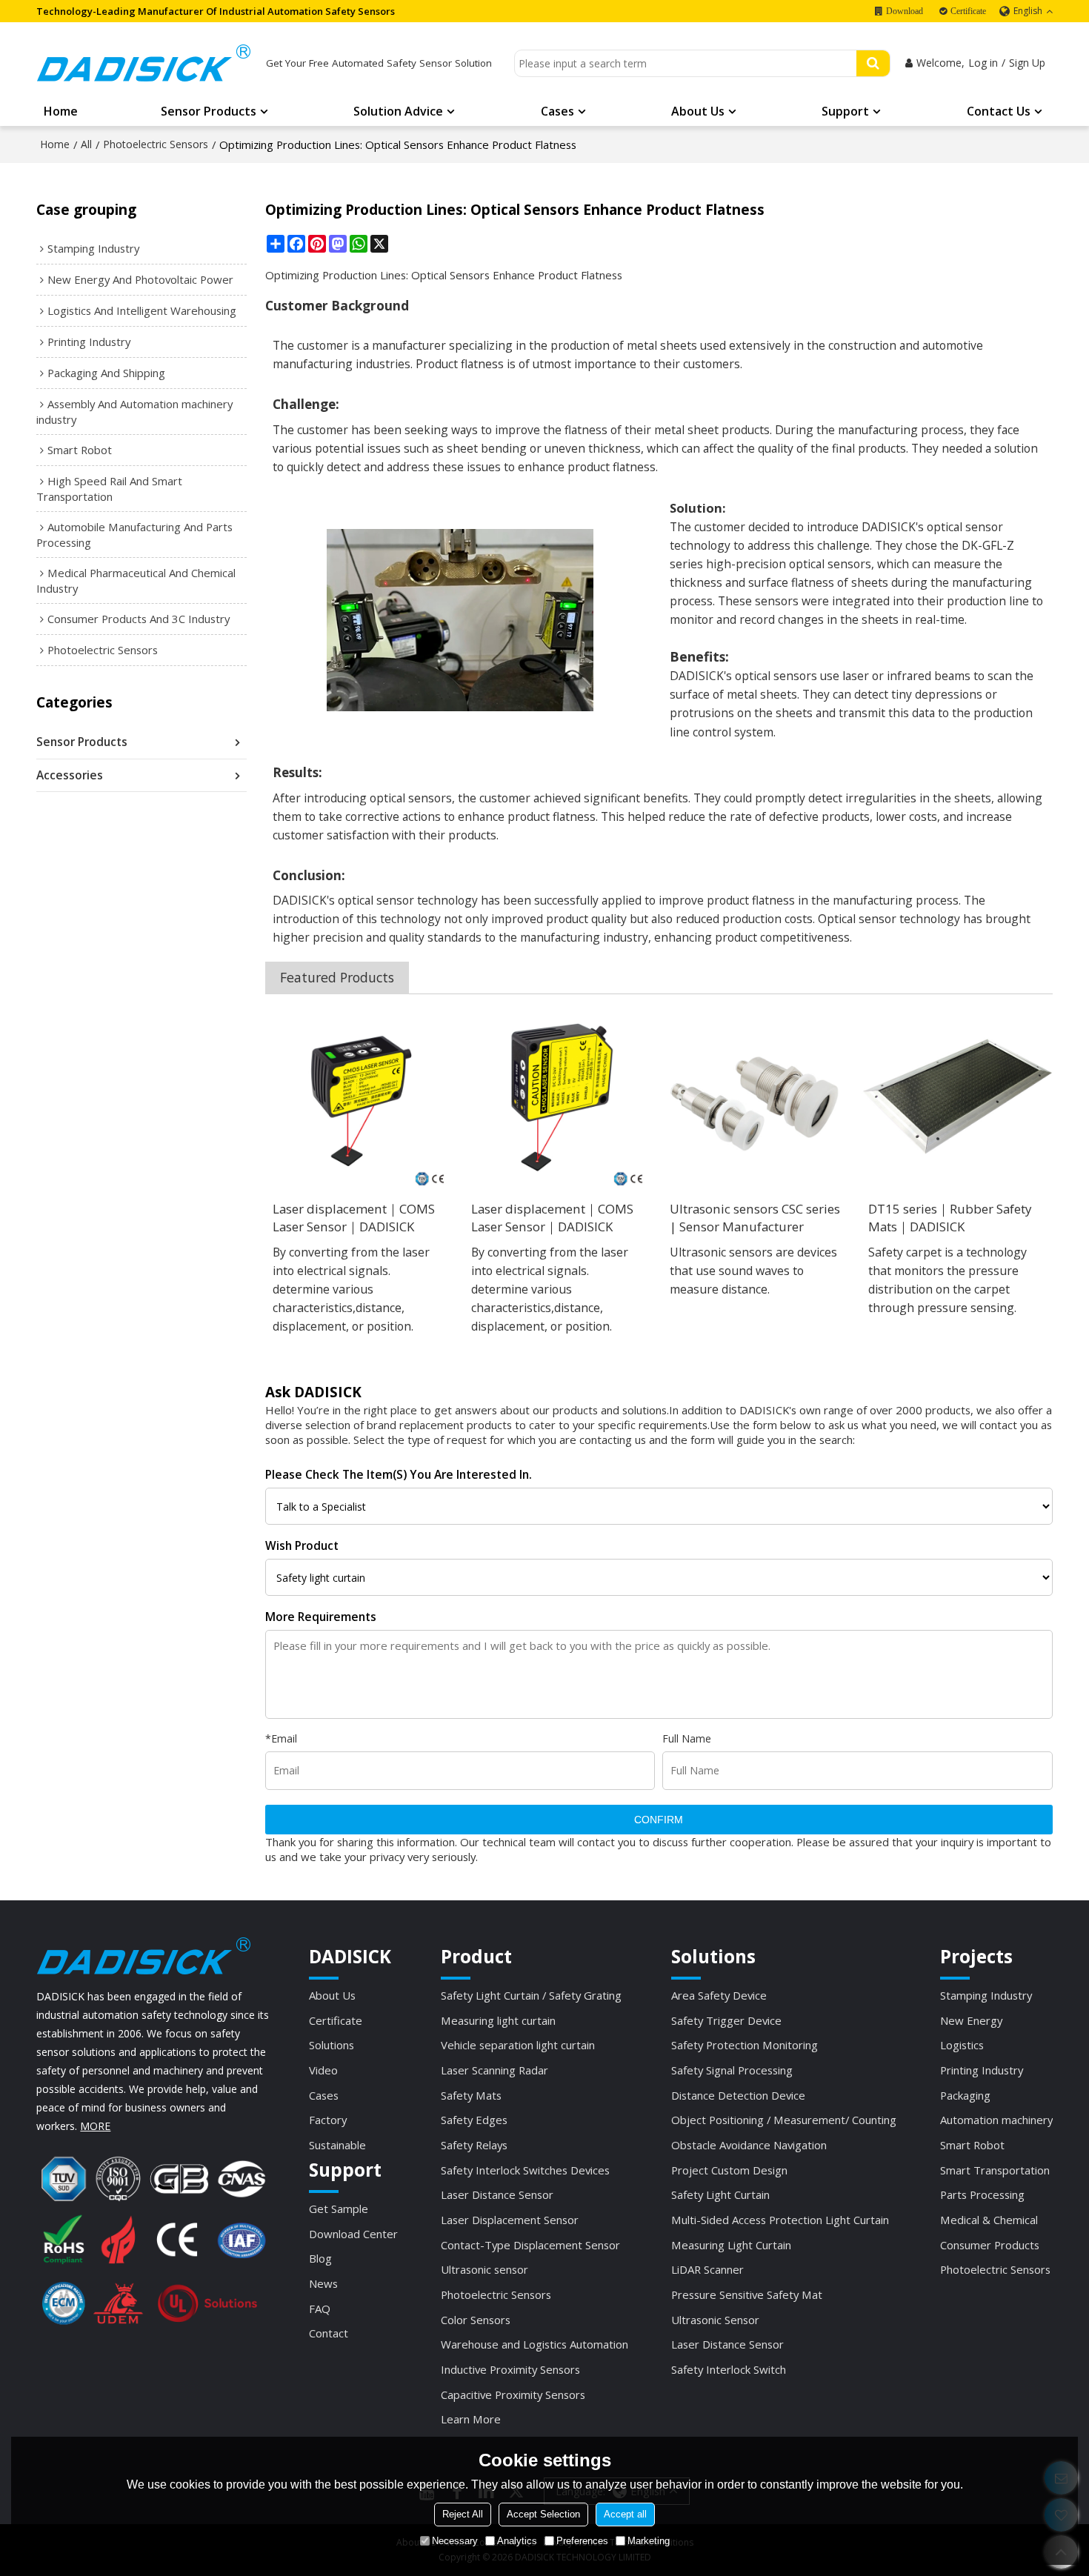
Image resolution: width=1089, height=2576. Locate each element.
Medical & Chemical (989, 2220)
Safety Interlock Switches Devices (525, 2170)
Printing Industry (982, 2070)
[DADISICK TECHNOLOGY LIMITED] (144, 63)
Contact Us (999, 111)
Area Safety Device (719, 1995)
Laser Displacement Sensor (510, 2220)
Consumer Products (990, 2245)
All (86, 144)
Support (845, 111)
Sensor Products (209, 111)
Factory (328, 2120)
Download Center (353, 2234)
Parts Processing (982, 2194)
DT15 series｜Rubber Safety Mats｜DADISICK (950, 1218)
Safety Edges (474, 2120)
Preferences (582, 2541)
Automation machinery (996, 2120)
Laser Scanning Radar (494, 2070)
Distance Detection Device (738, 2095)
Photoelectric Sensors (156, 144)
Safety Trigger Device (726, 2020)
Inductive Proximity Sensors (510, 2369)
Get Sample (339, 2209)
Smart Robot (972, 2145)
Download (905, 11)
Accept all (625, 2514)
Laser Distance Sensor (497, 2194)
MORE (95, 2126)
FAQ (320, 2309)
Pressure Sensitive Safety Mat (747, 2294)
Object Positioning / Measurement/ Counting (784, 2120)
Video (323, 2070)
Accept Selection (543, 2514)
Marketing (649, 2541)
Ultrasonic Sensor (715, 2320)
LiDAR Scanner (707, 2269)
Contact (329, 2333)
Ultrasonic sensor (484, 2269)
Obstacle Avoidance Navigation (749, 2145)
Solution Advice (398, 111)
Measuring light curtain (498, 2020)
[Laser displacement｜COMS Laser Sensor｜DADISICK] (361, 1097)
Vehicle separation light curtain (518, 2045)
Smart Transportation (995, 2170)
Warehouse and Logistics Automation (534, 2344)
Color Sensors (476, 2320)
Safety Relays (474, 2145)
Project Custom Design (729, 2170)
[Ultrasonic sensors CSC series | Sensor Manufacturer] (758, 1097)
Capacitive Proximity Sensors (513, 2394)
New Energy (971, 2020)
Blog (320, 2258)
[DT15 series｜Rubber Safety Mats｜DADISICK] (956, 1097)
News (323, 2283)
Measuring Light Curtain (731, 2245)
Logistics (962, 2045)
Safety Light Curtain (720, 2194)
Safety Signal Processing (732, 2070)
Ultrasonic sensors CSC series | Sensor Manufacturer (755, 1218)
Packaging (965, 2095)
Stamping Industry (986, 1995)
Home (61, 111)
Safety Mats (471, 2095)
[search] (873, 63)
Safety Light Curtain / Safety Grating (531, 1995)
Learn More (471, 2419)
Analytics (517, 2541)
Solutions (332, 2045)
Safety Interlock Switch (729, 2369)
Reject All (463, 2514)
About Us (698, 111)
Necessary (455, 2541)
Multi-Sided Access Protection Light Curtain (780, 2220)
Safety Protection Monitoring (745, 2045)
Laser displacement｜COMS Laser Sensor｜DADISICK (354, 1218)
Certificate (968, 11)
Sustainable (337, 2145)
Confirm (659, 1820)
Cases (557, 111)
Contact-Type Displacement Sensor (530, 2245)
